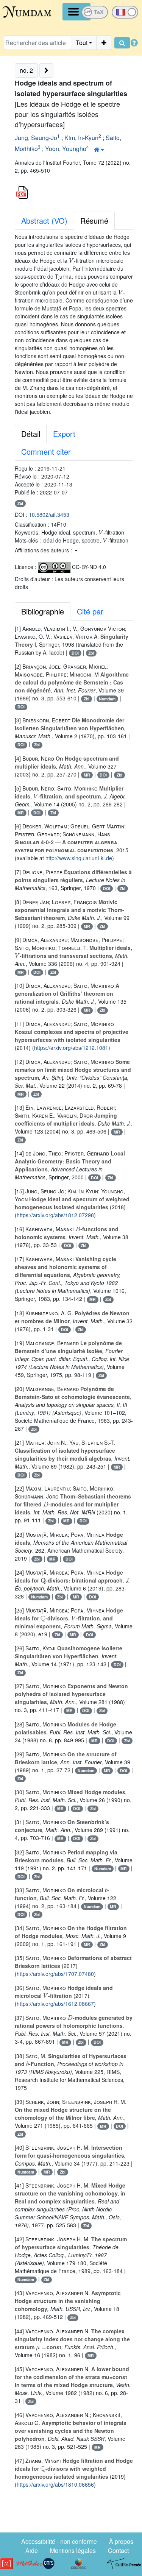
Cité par (90, 611)
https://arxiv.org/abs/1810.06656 (55, 2484)
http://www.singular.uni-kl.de (79, 858)
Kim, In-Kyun (81, 138)
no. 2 (26, 70)
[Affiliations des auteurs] (99, 150)
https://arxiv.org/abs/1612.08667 (55, 2004)
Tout (82, 43)
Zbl (20, 503)
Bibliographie (43, 611)
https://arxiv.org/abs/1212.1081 (71, 1048)
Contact (118, 2550)
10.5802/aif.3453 (49, 515)
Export (64, 434)
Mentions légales (73, 2550)
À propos (121, 2541)
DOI (75, 653)
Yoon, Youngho (66, 149)
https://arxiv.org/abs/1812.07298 (55, 1215)
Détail (31, 434)
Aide (32, 2550)
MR (87, 775)
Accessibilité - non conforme (59, 2541)
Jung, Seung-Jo (36, 138)
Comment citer (46, 451)
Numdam (107, 699)
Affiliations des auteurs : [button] (44, 550)
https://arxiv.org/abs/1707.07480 (55, 1974)
